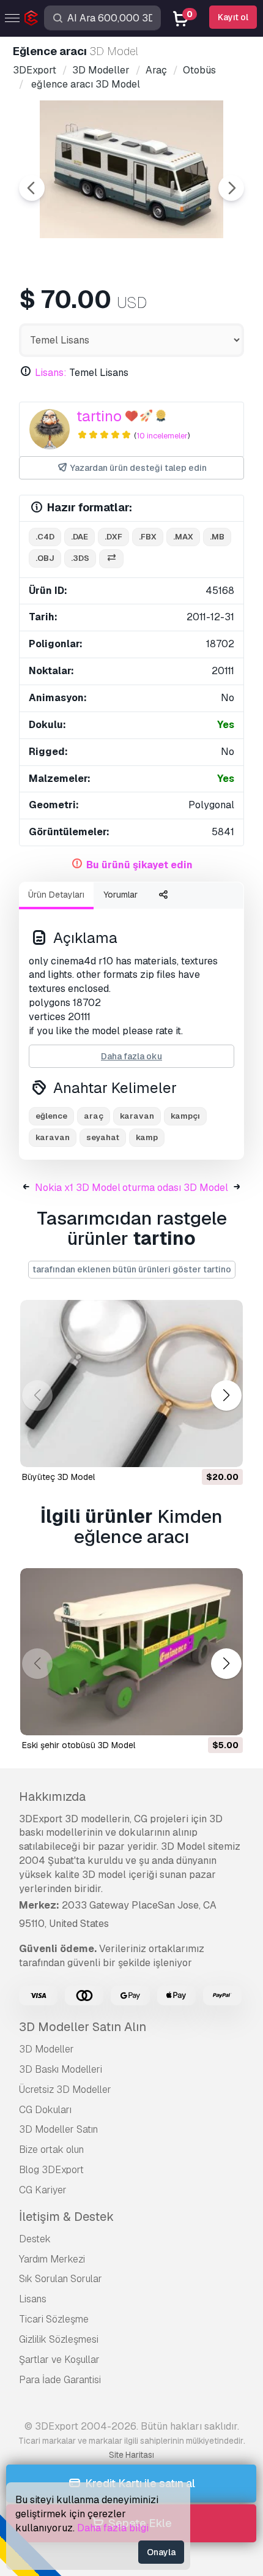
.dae (80, 537)
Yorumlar (120, 895)
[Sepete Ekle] (200, 1450)
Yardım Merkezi (52, 2259)
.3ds (80, 558)
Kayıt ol (233, 17)
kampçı (185, 1116)
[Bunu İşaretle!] (225, 1450)
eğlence (51, 1116)
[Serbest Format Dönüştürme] (111, 559)
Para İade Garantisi (60, 2380)
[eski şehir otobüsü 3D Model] (131, 1652)
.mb (217, 537)
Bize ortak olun (51, 2150)
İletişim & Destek (66, 2217)
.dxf (113, 537)
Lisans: (51, 373)
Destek (35, 2239)
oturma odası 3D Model (175, 1188)
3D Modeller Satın (58, 2129)
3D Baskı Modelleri (61, 2069)
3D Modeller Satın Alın (83, 2027)
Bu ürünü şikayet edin (139, 865)
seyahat (103, 1137)
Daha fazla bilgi (113, 2528)
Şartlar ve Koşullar (59, 2360)
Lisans (33, 2299)
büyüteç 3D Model (58, 1477)
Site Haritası (131, 2455)
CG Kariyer (43, 2190)
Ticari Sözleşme (54, 2319)
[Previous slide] (32, 188)
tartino (99, 416)
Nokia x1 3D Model (78, 1188)
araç (94, 1116)
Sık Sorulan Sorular (61, 2279)
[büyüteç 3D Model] (131, 1384)
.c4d (45, 537)
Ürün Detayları (56, 895)
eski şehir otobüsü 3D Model (79, 1745)
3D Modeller (46, 2049)
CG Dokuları (45, 2110)
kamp (147, 1137)
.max (183, 537)
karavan (53, 1137)
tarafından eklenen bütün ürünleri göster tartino (132, 1269)
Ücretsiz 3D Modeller (65, 2090)
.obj (45, 558)
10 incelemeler (162, 436)
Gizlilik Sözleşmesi (59, 2339)
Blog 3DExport (51, 2170)
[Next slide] (231, 188)
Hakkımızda (52, 1797)
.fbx (148, 537)
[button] (226, 1396)
